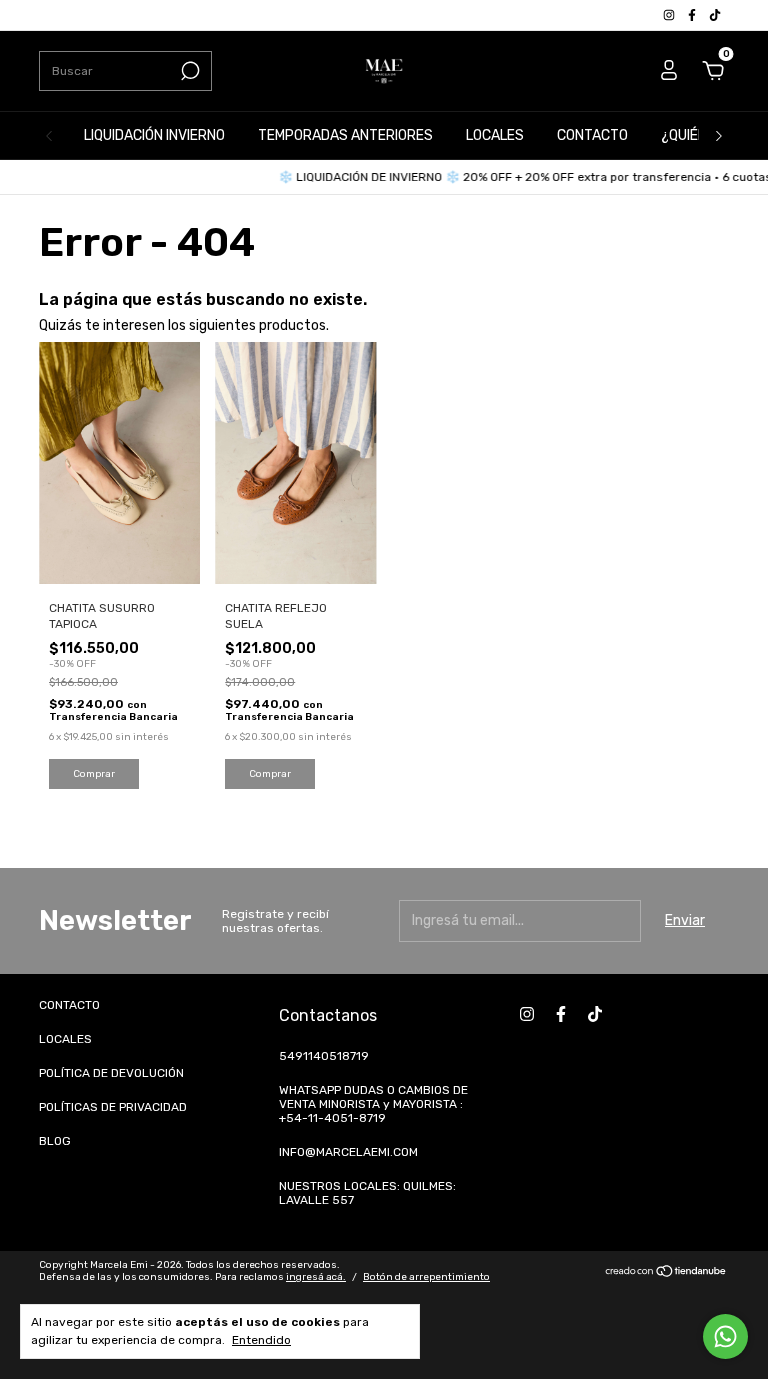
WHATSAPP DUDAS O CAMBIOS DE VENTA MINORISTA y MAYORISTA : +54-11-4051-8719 (373, 1104)
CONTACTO (592, 135)
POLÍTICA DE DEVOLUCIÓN (111, 1073)
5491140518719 (324, 1056)
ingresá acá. (316, 1277)
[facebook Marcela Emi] (693, 15)
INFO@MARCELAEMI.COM (348, 1152)
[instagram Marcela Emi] (670, 15)
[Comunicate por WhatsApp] (725, 1336)
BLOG (55, 1141)
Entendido (261, 1340)
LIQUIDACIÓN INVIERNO (154, 135)
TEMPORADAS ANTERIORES (345, 135)
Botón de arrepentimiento (426, 1277)
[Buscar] (188, 71)
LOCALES (495, 135)
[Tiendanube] (666, 1273)
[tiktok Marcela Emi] (715, 15)
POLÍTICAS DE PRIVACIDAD (113, 1107)
